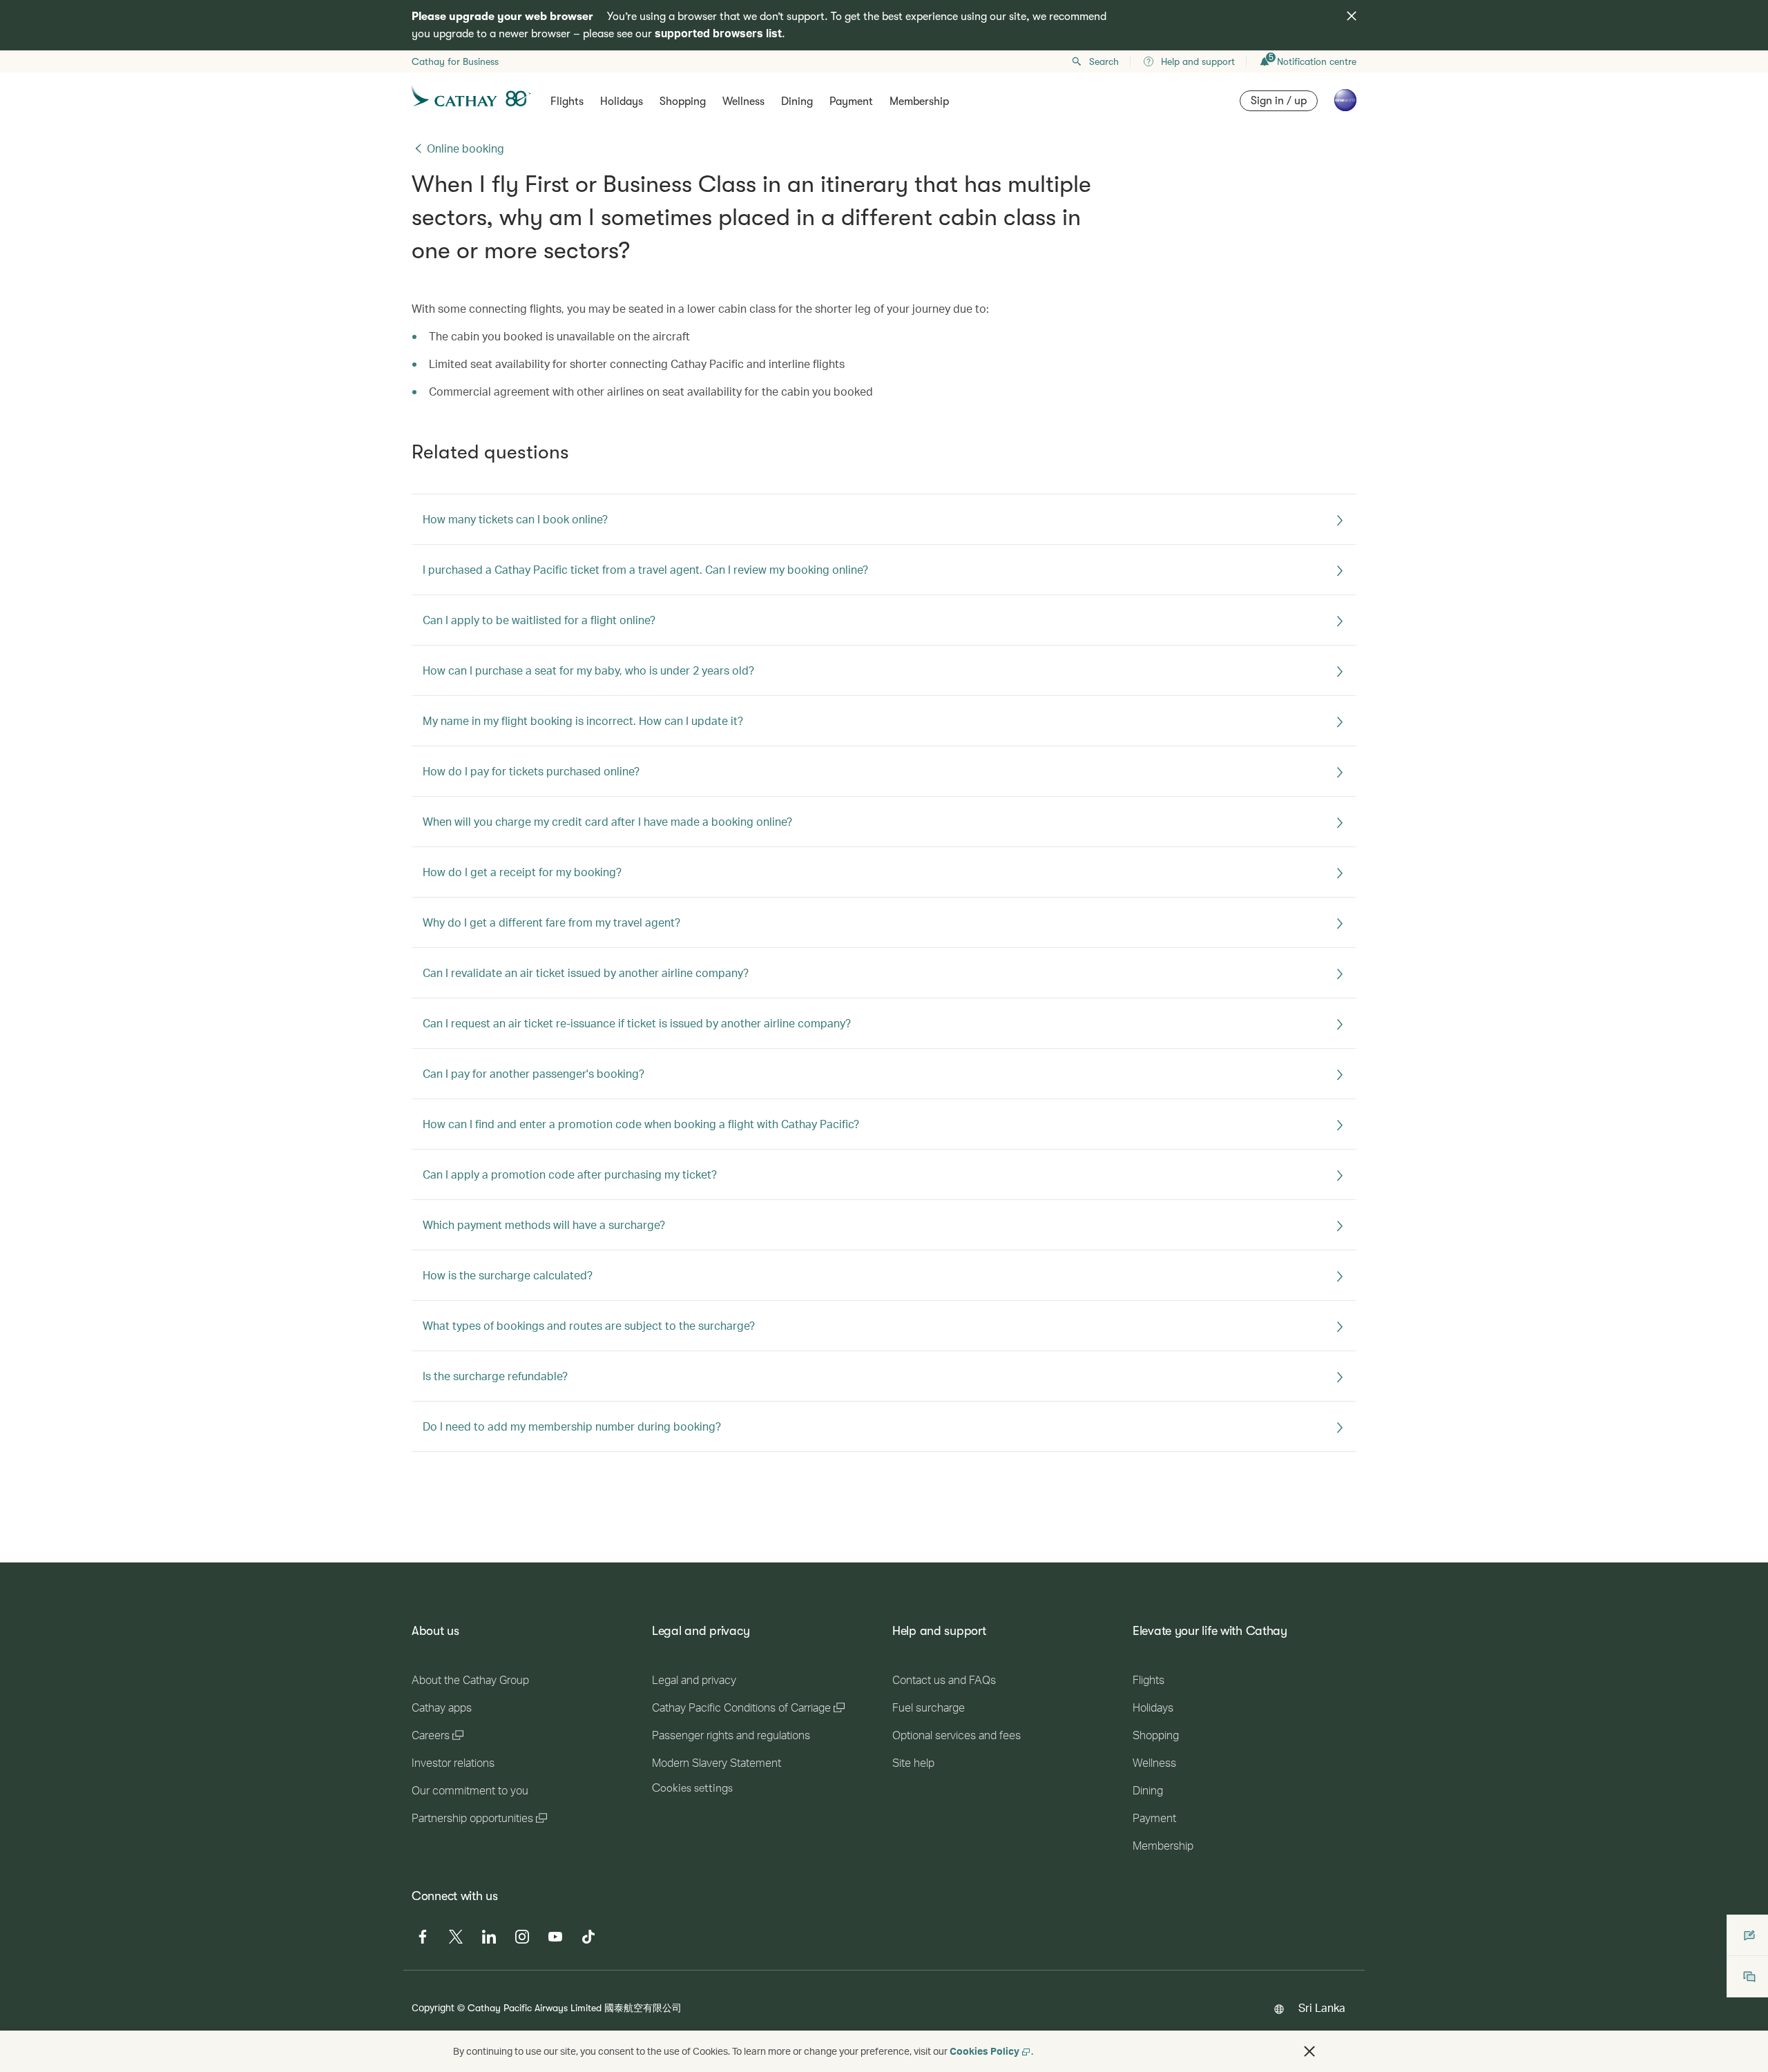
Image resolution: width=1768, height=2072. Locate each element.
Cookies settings (692, 1788)
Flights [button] (567, 101)
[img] (1352, 16)
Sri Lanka (1322, 2007)
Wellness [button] (743, 101)
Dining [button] (797, 101)
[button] (1309, 2051)
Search (1104, 61)
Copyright (433, 2007)
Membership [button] (919, 101)
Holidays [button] (622, 101)
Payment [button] (851, 101)
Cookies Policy (984, 2051)
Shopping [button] (683, 101)
